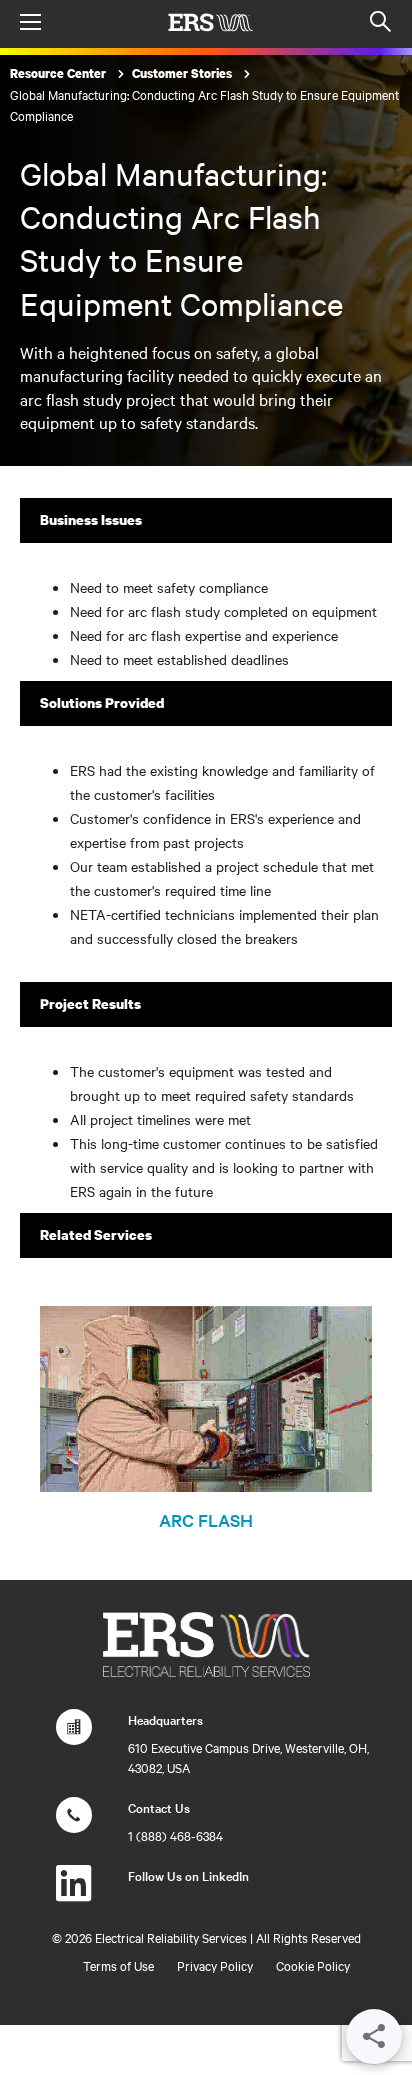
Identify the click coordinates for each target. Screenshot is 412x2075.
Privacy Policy (215, 1965)
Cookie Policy (313, 1965)
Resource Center (59, 73)
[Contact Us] (74, 1825)
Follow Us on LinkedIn (188, 1875)
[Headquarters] (74, 1737)
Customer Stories (183, 73)
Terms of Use (118, 1965)
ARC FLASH (206, 1519)
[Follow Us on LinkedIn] (74, 1893)
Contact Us (159, 1807)
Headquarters (165, 1719)
